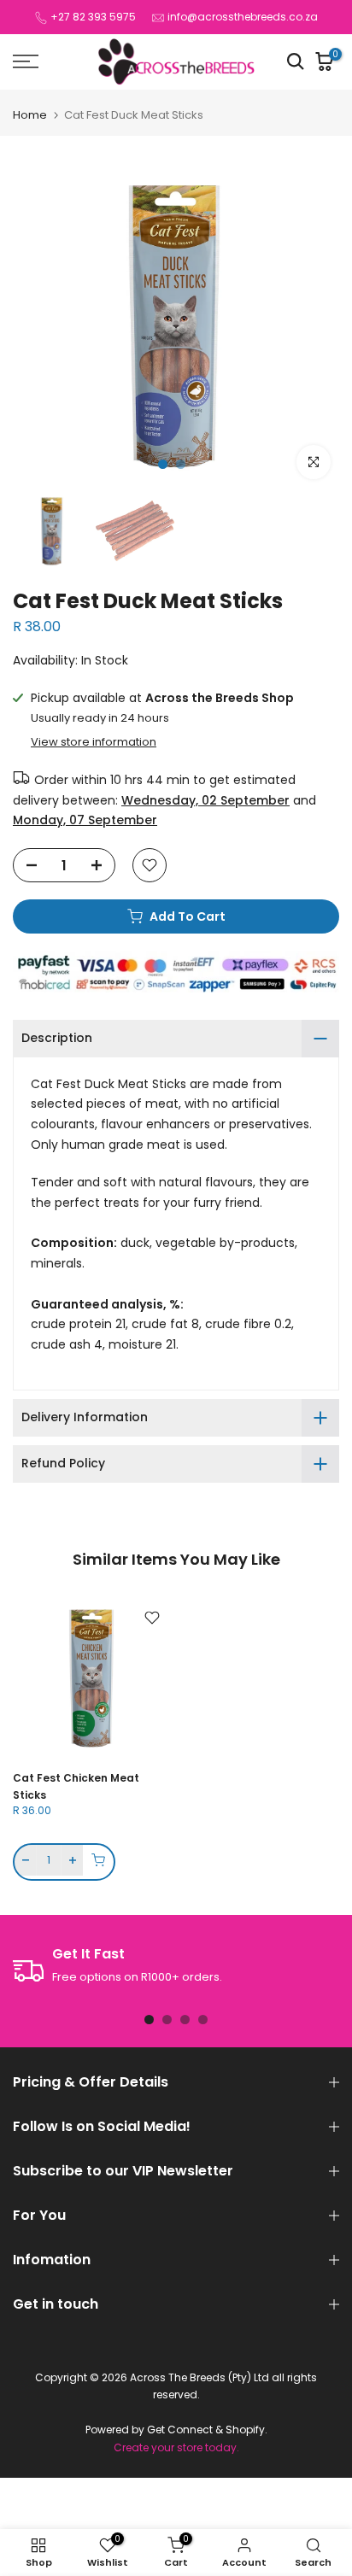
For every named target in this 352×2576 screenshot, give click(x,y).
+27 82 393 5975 (93, 17)
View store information (94, 742)
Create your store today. (176, 2448)
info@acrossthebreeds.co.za (243, 17)
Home (30, 115)
